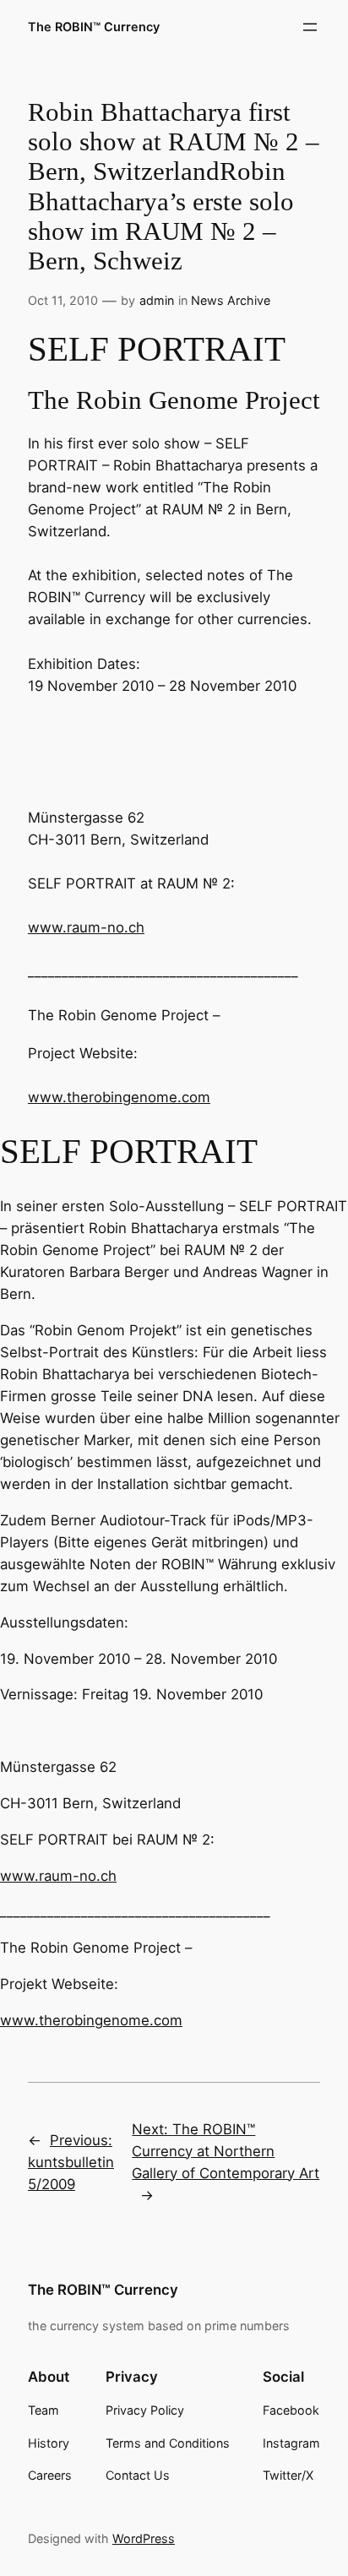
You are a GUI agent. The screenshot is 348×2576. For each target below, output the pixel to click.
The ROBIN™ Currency (94, 27)
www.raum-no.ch (86, 927)
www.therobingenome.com (119, 1097)
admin (157, 300)
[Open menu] (310, 27)
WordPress (144, 2538)
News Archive (231, 300)
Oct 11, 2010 (63, 300)
